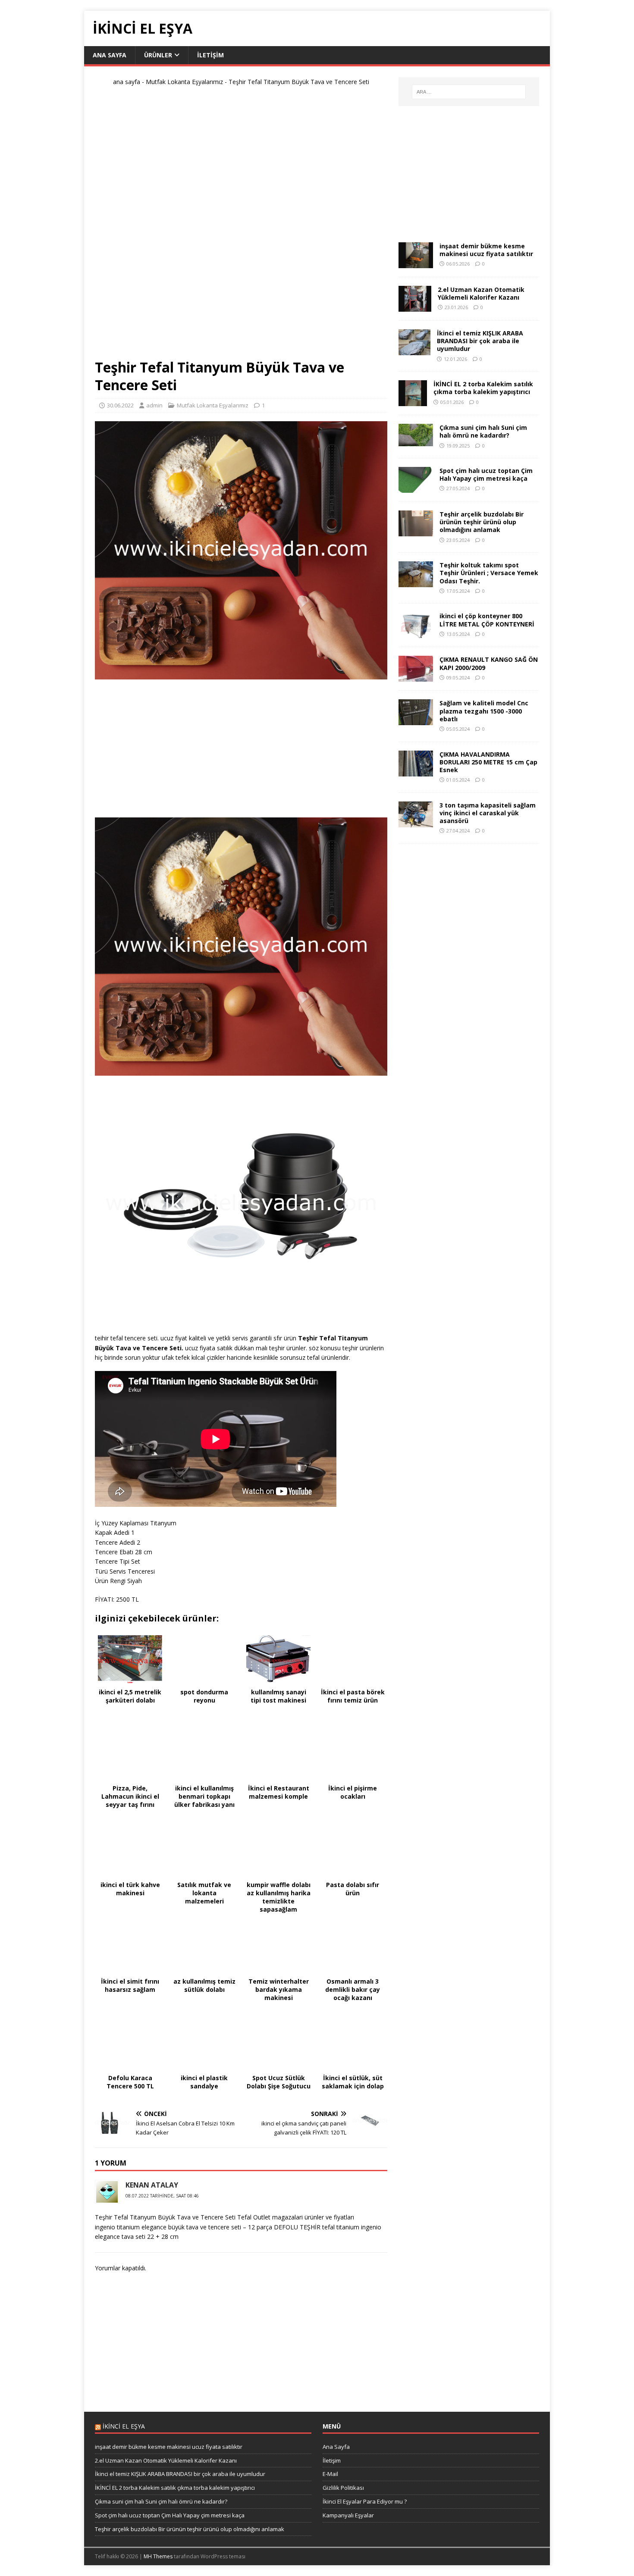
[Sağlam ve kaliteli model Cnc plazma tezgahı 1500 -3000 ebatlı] (416, 720)
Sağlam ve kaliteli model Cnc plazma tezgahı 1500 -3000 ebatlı (484, 711)
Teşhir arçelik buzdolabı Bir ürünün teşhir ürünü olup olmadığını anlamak (482, 522)
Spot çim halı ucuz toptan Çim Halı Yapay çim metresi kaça (486, 474)
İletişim (210, 55)
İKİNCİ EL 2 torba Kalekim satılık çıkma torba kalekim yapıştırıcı (483, 388)
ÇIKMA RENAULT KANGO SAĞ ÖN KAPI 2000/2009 (489, 663)
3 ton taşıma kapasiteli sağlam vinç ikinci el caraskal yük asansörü (488, 813)
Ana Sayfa (110, 55)
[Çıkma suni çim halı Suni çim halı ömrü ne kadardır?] (416, 441)
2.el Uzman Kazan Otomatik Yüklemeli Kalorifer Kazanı (481, 293)
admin (154, 405)
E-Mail (330, 2474)
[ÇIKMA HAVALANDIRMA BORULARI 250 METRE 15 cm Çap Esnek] (416, 771)
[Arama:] (469, 92)
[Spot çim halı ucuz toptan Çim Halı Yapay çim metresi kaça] (416, 488)
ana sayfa (127, 82)
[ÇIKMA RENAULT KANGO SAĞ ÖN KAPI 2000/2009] (416, 677)
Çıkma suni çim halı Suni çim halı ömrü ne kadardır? (483, 431)
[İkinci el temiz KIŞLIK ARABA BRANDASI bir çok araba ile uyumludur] (414, 350)
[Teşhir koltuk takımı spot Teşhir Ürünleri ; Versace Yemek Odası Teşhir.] (416, 582)
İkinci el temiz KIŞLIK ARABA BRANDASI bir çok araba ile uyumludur (480, 341)
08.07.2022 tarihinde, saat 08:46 (162, 2196)
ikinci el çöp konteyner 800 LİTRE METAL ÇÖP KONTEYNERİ (487, 620)
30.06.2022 (120, 405)
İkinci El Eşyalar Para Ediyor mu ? (365, 2501)
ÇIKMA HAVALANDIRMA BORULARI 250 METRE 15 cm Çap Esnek (488, 762)
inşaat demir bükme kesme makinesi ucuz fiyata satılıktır (486, 250)
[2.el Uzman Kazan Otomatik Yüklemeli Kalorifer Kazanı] (415, 307)
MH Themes (158, 2556)
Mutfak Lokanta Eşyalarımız (184, 82)
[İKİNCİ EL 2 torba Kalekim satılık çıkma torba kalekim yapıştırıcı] (413, 401)
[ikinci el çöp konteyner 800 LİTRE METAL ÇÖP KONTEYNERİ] (416, 633)
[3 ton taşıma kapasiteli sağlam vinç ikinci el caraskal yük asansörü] (416, 822)
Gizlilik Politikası (343, 2488)
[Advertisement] (241, 226)
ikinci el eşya (124, 2426)
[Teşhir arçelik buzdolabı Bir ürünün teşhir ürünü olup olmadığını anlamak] (416, 531)
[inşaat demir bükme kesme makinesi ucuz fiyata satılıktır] (416, 263)
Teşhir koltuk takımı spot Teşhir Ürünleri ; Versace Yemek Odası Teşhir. (489, 573)
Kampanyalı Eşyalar (348, 2515)
